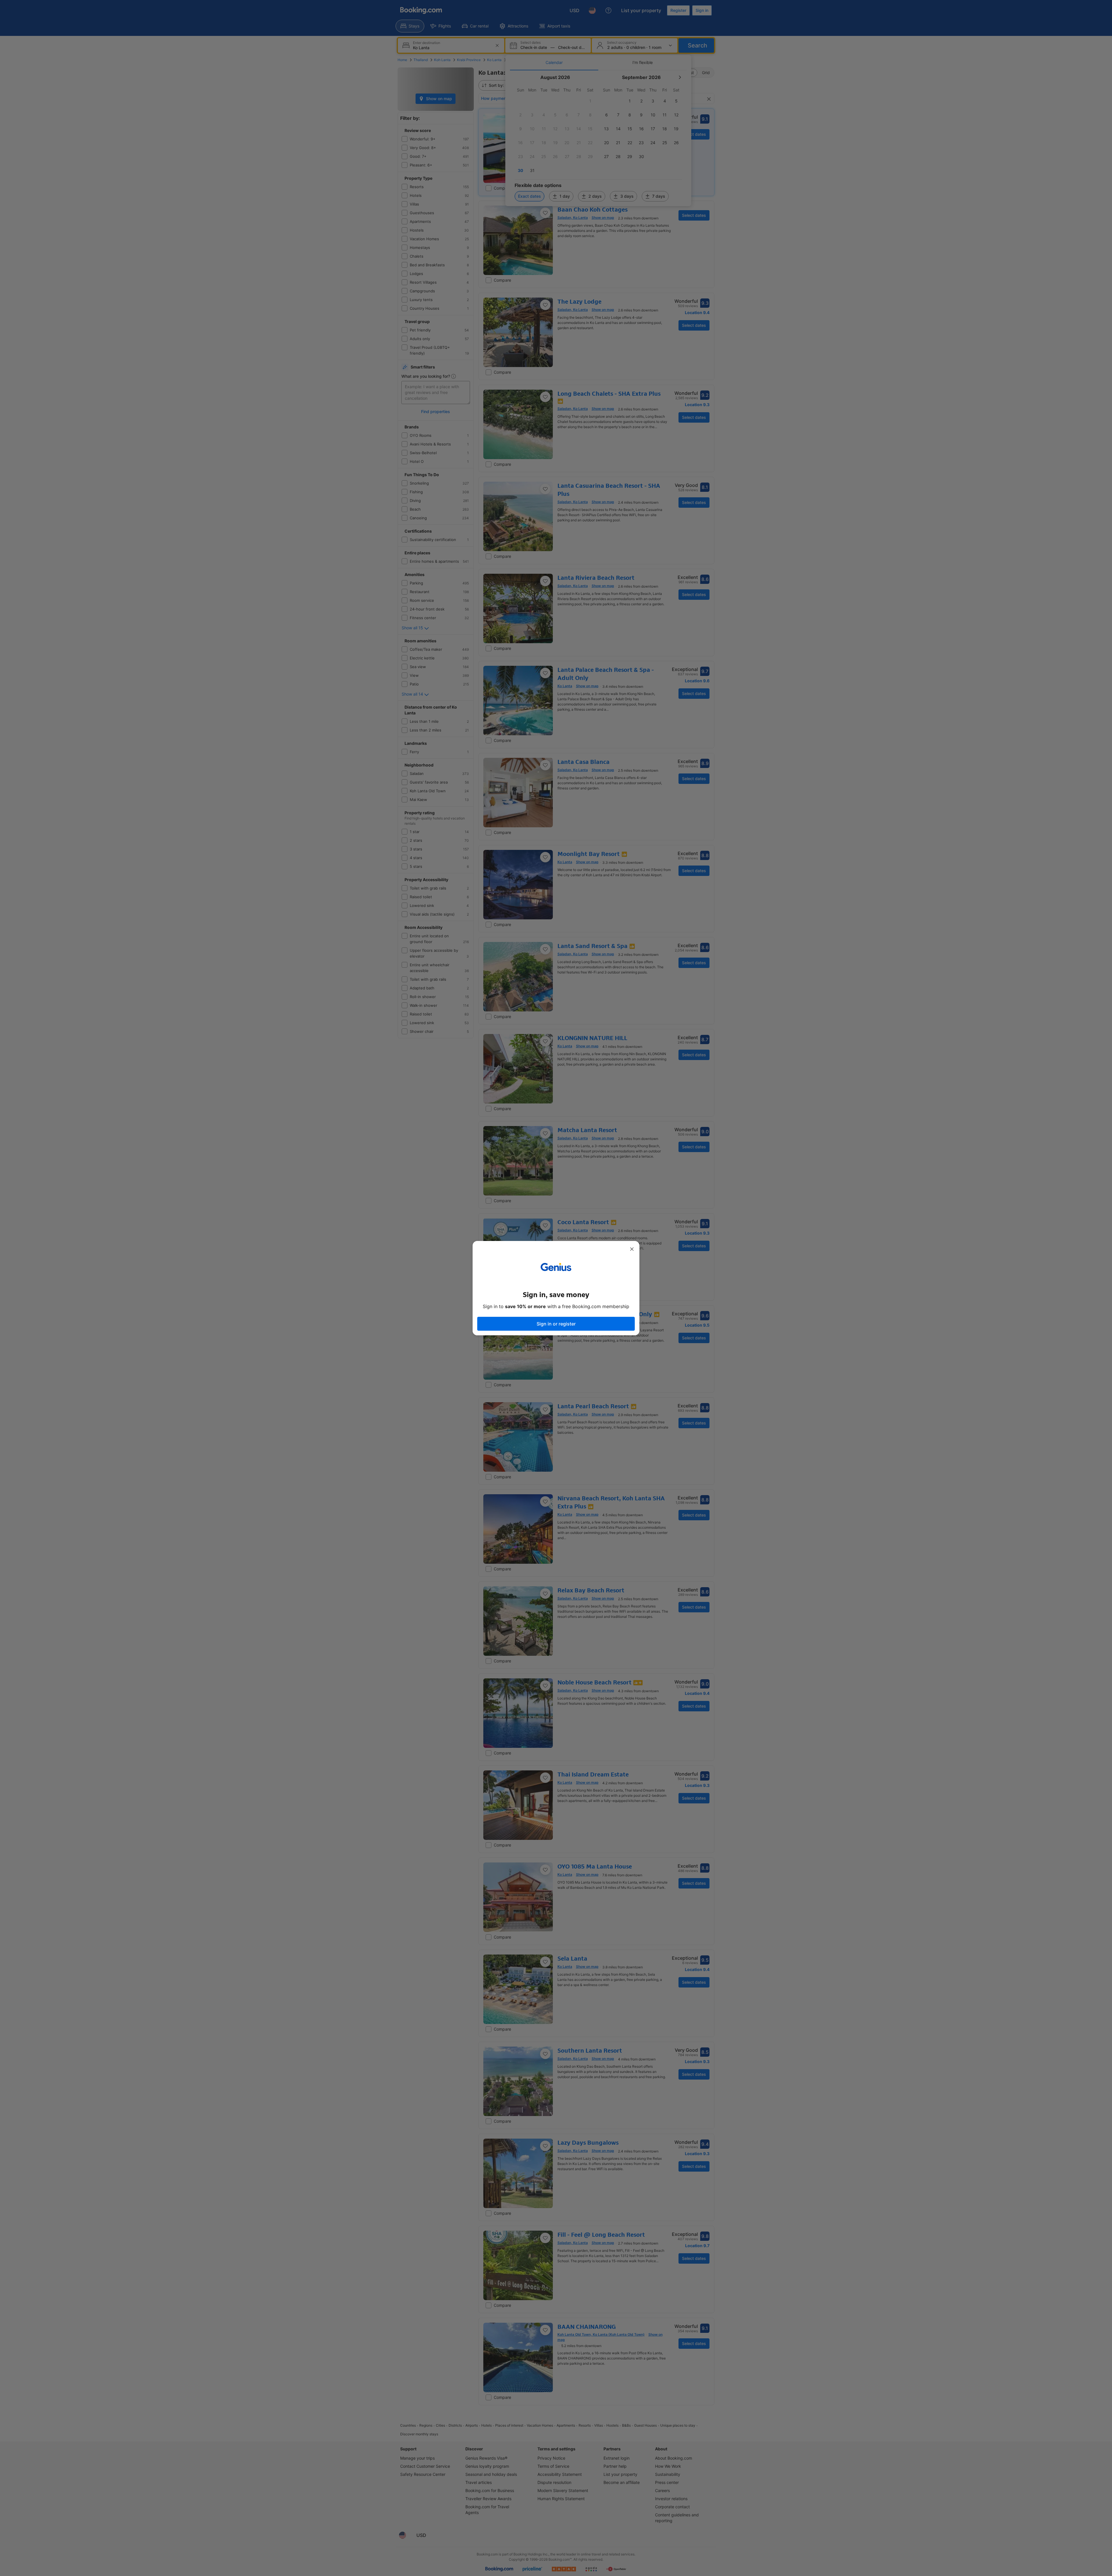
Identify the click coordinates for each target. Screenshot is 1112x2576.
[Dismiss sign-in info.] (632, 1249)
